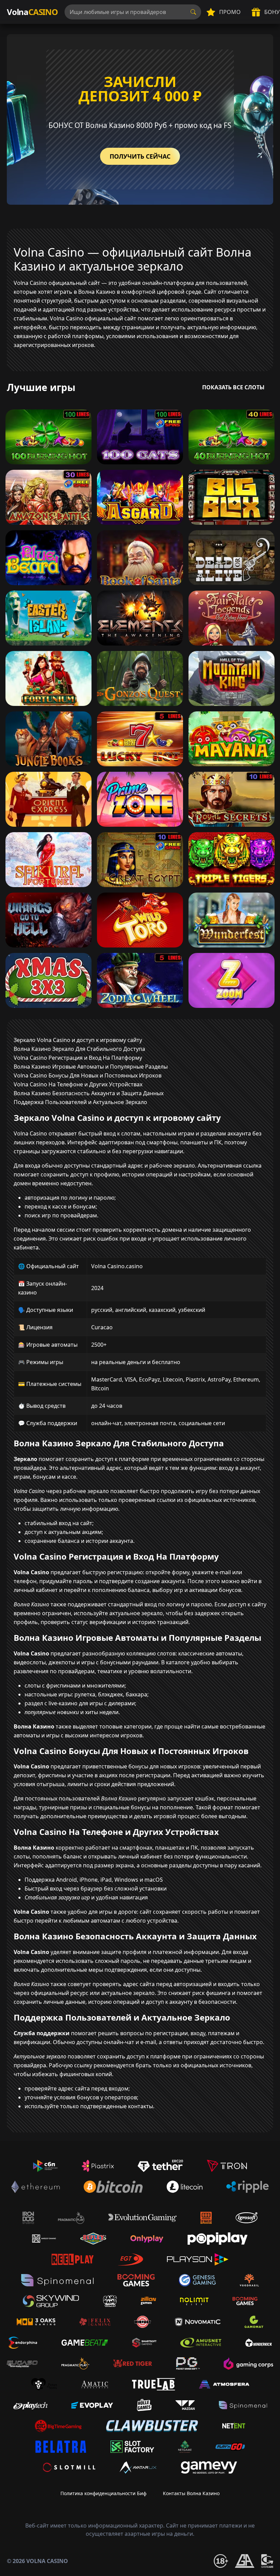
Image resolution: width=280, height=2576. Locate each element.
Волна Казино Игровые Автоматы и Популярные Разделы (91, 1067)
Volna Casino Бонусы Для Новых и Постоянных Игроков (88, 1075)
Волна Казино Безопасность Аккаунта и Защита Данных (89, 1093)
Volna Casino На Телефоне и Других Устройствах (78, 1084)
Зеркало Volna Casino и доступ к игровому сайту (78, 1040)
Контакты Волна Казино (191, 2493)
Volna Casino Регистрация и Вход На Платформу (78, 1058)
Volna (32, 12)
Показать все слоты (233, 387)
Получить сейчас (140, 156)
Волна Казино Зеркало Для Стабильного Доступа (79, 1049)
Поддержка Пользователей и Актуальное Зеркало (80, 1102)
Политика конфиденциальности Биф (103, 2493)
